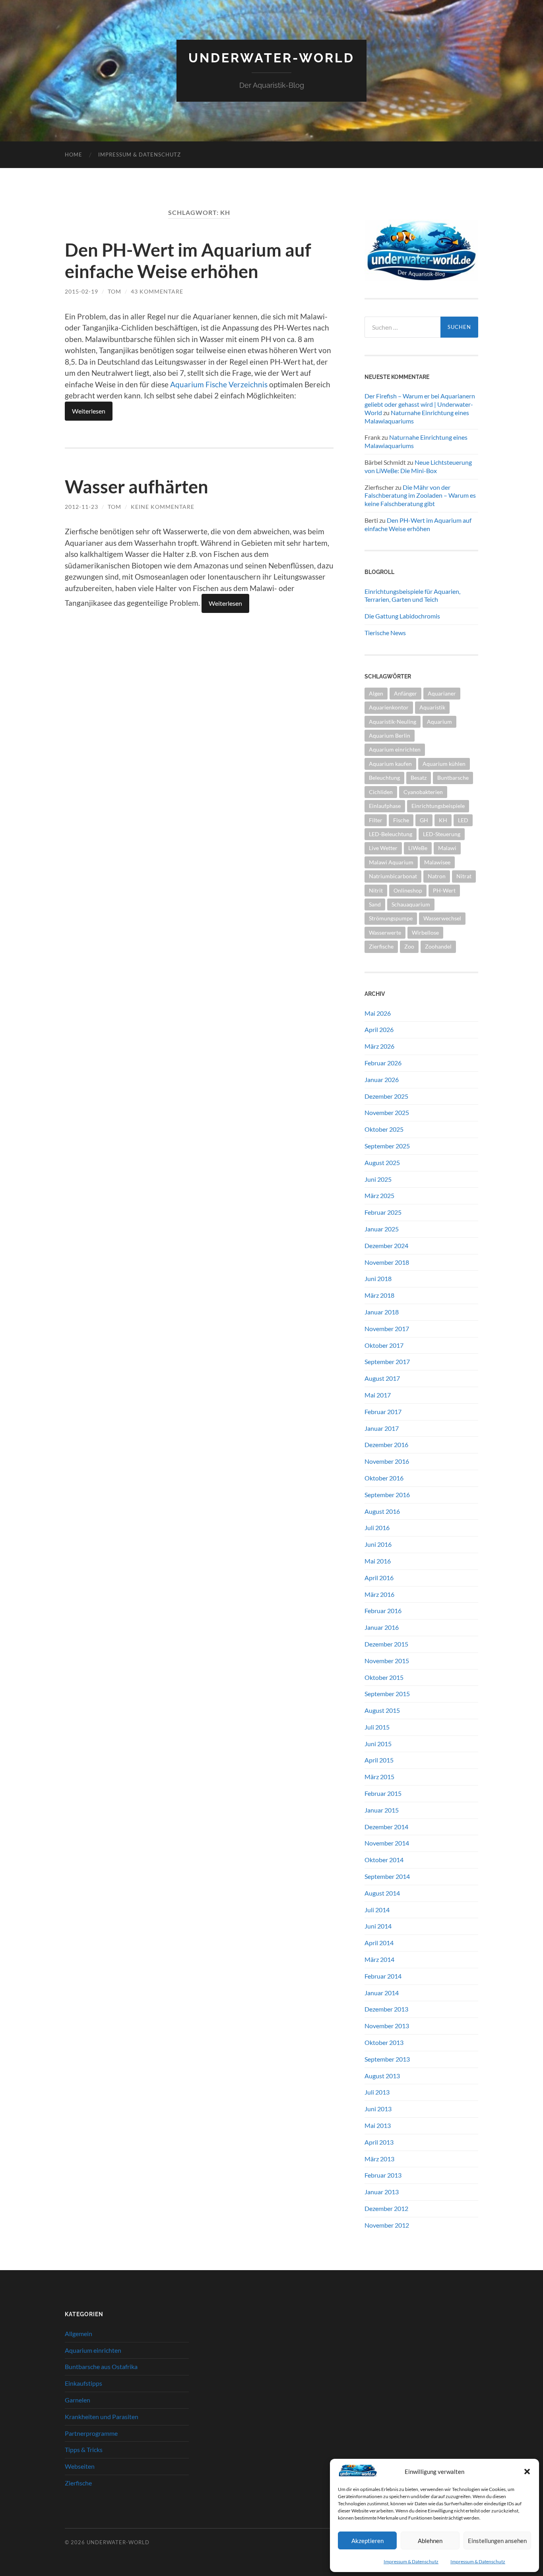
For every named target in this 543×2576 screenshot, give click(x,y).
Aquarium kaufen (390, 764)
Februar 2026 (383, 1063)
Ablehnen (430, 2541)
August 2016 (382, 1511)
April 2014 (379, 1943)
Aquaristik (432, 707)
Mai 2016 (378, 1561)
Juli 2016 (377, 1528)
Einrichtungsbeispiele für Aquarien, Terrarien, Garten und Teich (412, 595)
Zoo (409, 946)
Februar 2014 (383, 1976)
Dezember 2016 (386, 1445)
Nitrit (376, 890)
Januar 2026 (382, 1079)
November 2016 (387, 1461)
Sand (375, 904)
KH (443, 820)
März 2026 (379, 1046)
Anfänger (405, 693)
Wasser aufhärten (137, 487)
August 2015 (382, 1710)
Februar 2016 (383, 1611)
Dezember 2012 (386, 2208)
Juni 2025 (378, 1179)
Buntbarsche (453, 778)
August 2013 (382, 2076)
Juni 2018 (378, 1278)
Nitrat (464, 876)
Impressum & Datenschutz (411, 2562)
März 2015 (379, 1777)
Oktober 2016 (384, 1478)
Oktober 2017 (384, 1345)
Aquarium (439, 722)
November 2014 (387, 1843)
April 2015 (379, 1760)
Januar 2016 (382, 1627)
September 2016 (387, 1495)
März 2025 (379, 1195)
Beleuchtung (384, 778)
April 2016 (379, 1578)
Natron (437, 876)
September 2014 (387, 1876)
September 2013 (387, 2059)
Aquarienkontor (389, 707)
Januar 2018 (382, 1312)
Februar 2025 (383, 1212)
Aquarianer (442, 693)
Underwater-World (271, 58)
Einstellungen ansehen (497, 2541)
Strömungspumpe (391, 918)
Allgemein (79, 2333)
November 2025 (387, 1112)
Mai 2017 (378, 1395)
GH (424, 820)
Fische (401, 820)
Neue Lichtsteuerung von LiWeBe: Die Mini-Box (418, 466)
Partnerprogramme (91, 2433)
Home (74, 155)
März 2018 (379, 1295)
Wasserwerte (385, 932)
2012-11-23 (81, 507)
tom (114, 291)
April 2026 (379, 1029)
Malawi (447, 848)
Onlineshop (408, 890)
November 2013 (387, 2026)
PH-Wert (444, 890)
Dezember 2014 (386, 1827)
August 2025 (382, 1162)
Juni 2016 (378, 1544)
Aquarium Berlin (390, 735)
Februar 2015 (383, 1793)
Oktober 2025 (384, 1129)
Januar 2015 (382, 1810)
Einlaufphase (385, 806)
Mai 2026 (378, 1013)
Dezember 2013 (386, 2009)
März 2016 (379, 1594)
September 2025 (387, 1146)
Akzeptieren (367, 2541)
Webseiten (80, 2466)
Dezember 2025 (386, 1096)
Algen (376, 693)
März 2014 (379, 1959)
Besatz (419, 778)
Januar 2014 (382, 1993)
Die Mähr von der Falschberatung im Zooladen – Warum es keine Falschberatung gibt (420, 496)
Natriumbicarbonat (393, 876)
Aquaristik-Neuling (393, 722)
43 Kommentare (157, 291)
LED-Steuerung (442, 834)
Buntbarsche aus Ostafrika (101, 2366)
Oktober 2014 (384, 1860)
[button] (527, 2472)
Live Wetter (383, 848)
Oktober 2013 (384, 2042)
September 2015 (387, 1694)
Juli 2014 (377, 1910)
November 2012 (387, 2225)
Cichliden (381, 792)
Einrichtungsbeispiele (438, 806)
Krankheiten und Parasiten (102, 2417)
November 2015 (387, 1661)
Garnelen (78, 2400)
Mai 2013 (378, 2125)
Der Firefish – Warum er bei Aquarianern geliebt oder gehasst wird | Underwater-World (420, 404)
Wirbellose (425, 932)
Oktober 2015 (384, 1677)
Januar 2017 (382, 1428)
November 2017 (387, 1329)
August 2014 (382, 1893)
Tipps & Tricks (84, 2449)
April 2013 (379, 2142)
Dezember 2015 (386, 1644)
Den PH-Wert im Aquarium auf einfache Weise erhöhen (188, 261)
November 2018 (387, 1262)
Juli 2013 (377, 2092)
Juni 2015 (378, 1744)
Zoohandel (438, 946)
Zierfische (381, 946)
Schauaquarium (411, 904)
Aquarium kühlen (444, 764)
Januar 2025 (382, 1229)
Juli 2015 (377, 1727)
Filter (376, 820)
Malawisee (437, 862)
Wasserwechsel (442, 918)
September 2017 (387, 1361)
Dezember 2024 (386, 1245)
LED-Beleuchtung (391, 834)
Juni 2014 (378, 1926)
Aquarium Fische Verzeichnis (219, 384)
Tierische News (385, 633)
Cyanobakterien (423, 792)
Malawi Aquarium (391, 862)
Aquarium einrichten (395, 749)
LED (463, 820)
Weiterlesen (89, 411)
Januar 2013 (382, 2192)
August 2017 (382, 1378)
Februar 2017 (383, 1412)
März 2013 (379, 2159)
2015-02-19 (81, 291)
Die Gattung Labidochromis (402, 616)
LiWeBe (418, 848)
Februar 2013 (383, 2175)
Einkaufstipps (83, 2383)
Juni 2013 (378, 2109)
